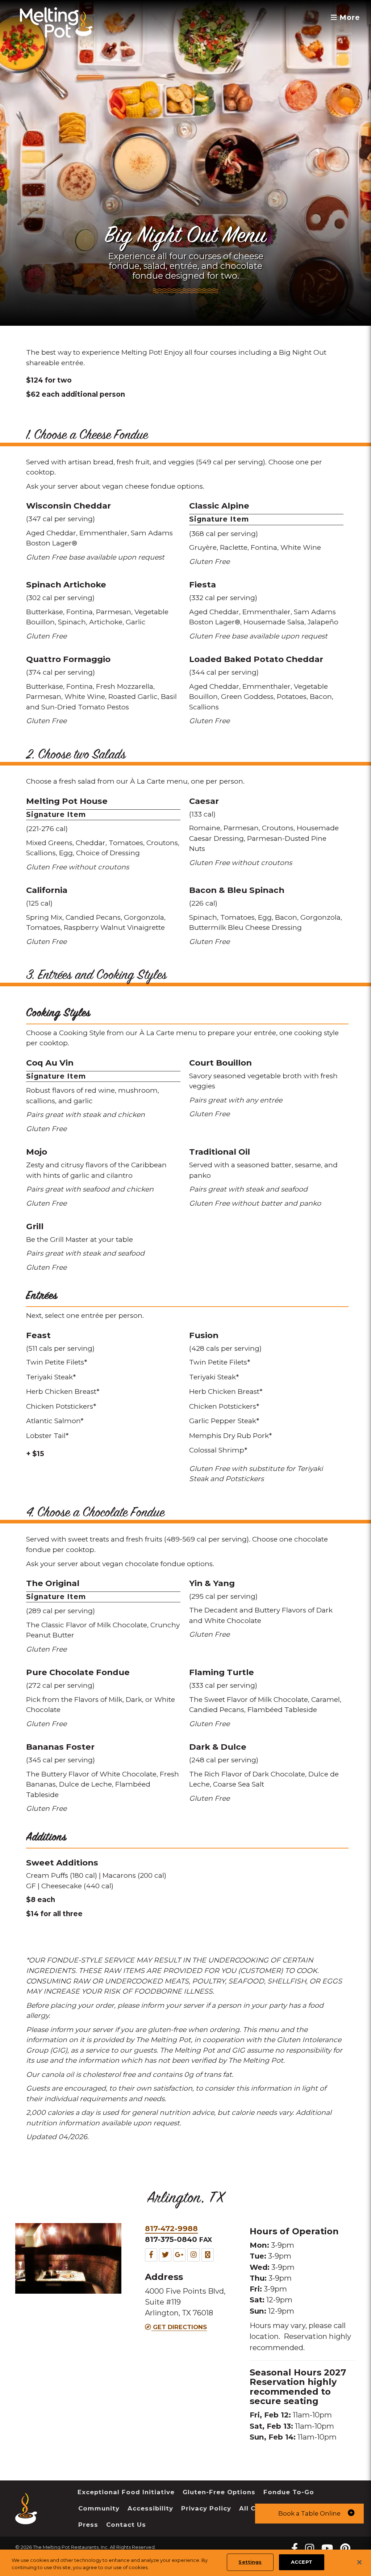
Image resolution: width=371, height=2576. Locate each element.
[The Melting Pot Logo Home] (56, 22)
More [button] (349, 18)
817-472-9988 (171, 2228)
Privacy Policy (206, 2508)
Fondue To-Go (289, 2492)
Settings (250, 2562)
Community (99, 2508)
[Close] (359, 2562)
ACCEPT (302, 2562)
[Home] (26, 2519)
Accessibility (150, 2508)
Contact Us (126, 2525)
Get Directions (179, 2327)
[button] (309, 2514)
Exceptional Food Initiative (126, 2492)
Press (88, 2525)
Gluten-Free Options (219, 2492)
